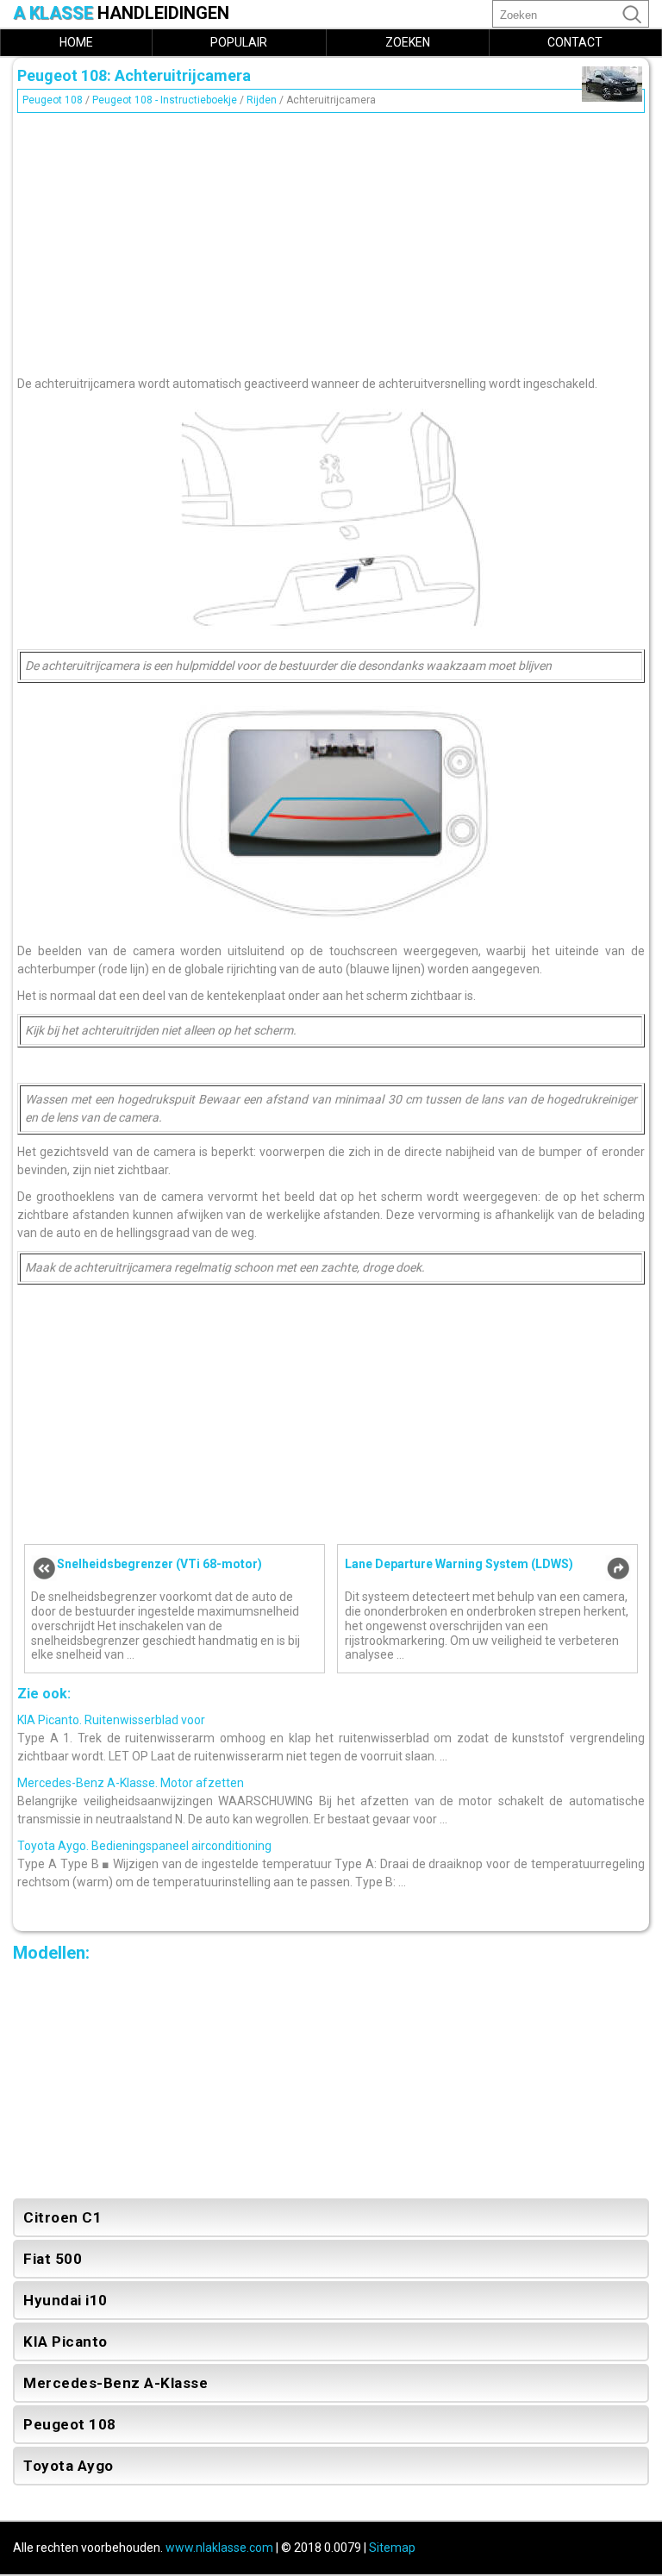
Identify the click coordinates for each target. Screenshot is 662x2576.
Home (76, 42)
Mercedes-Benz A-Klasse (116, 2383)
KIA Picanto (66, 2342)
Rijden (262, 100)
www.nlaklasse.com (219, 2548)
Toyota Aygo (69, 2466)
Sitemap (392, 2548)
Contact (575, 42)
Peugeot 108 (53, 100)
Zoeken (408, 42)
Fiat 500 (53, 2259)
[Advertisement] (331, 240)
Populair (239, 42)
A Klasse (121, 13)
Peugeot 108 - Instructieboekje (165, 100)
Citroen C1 (62, 2217)
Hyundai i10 (66, 2300)
